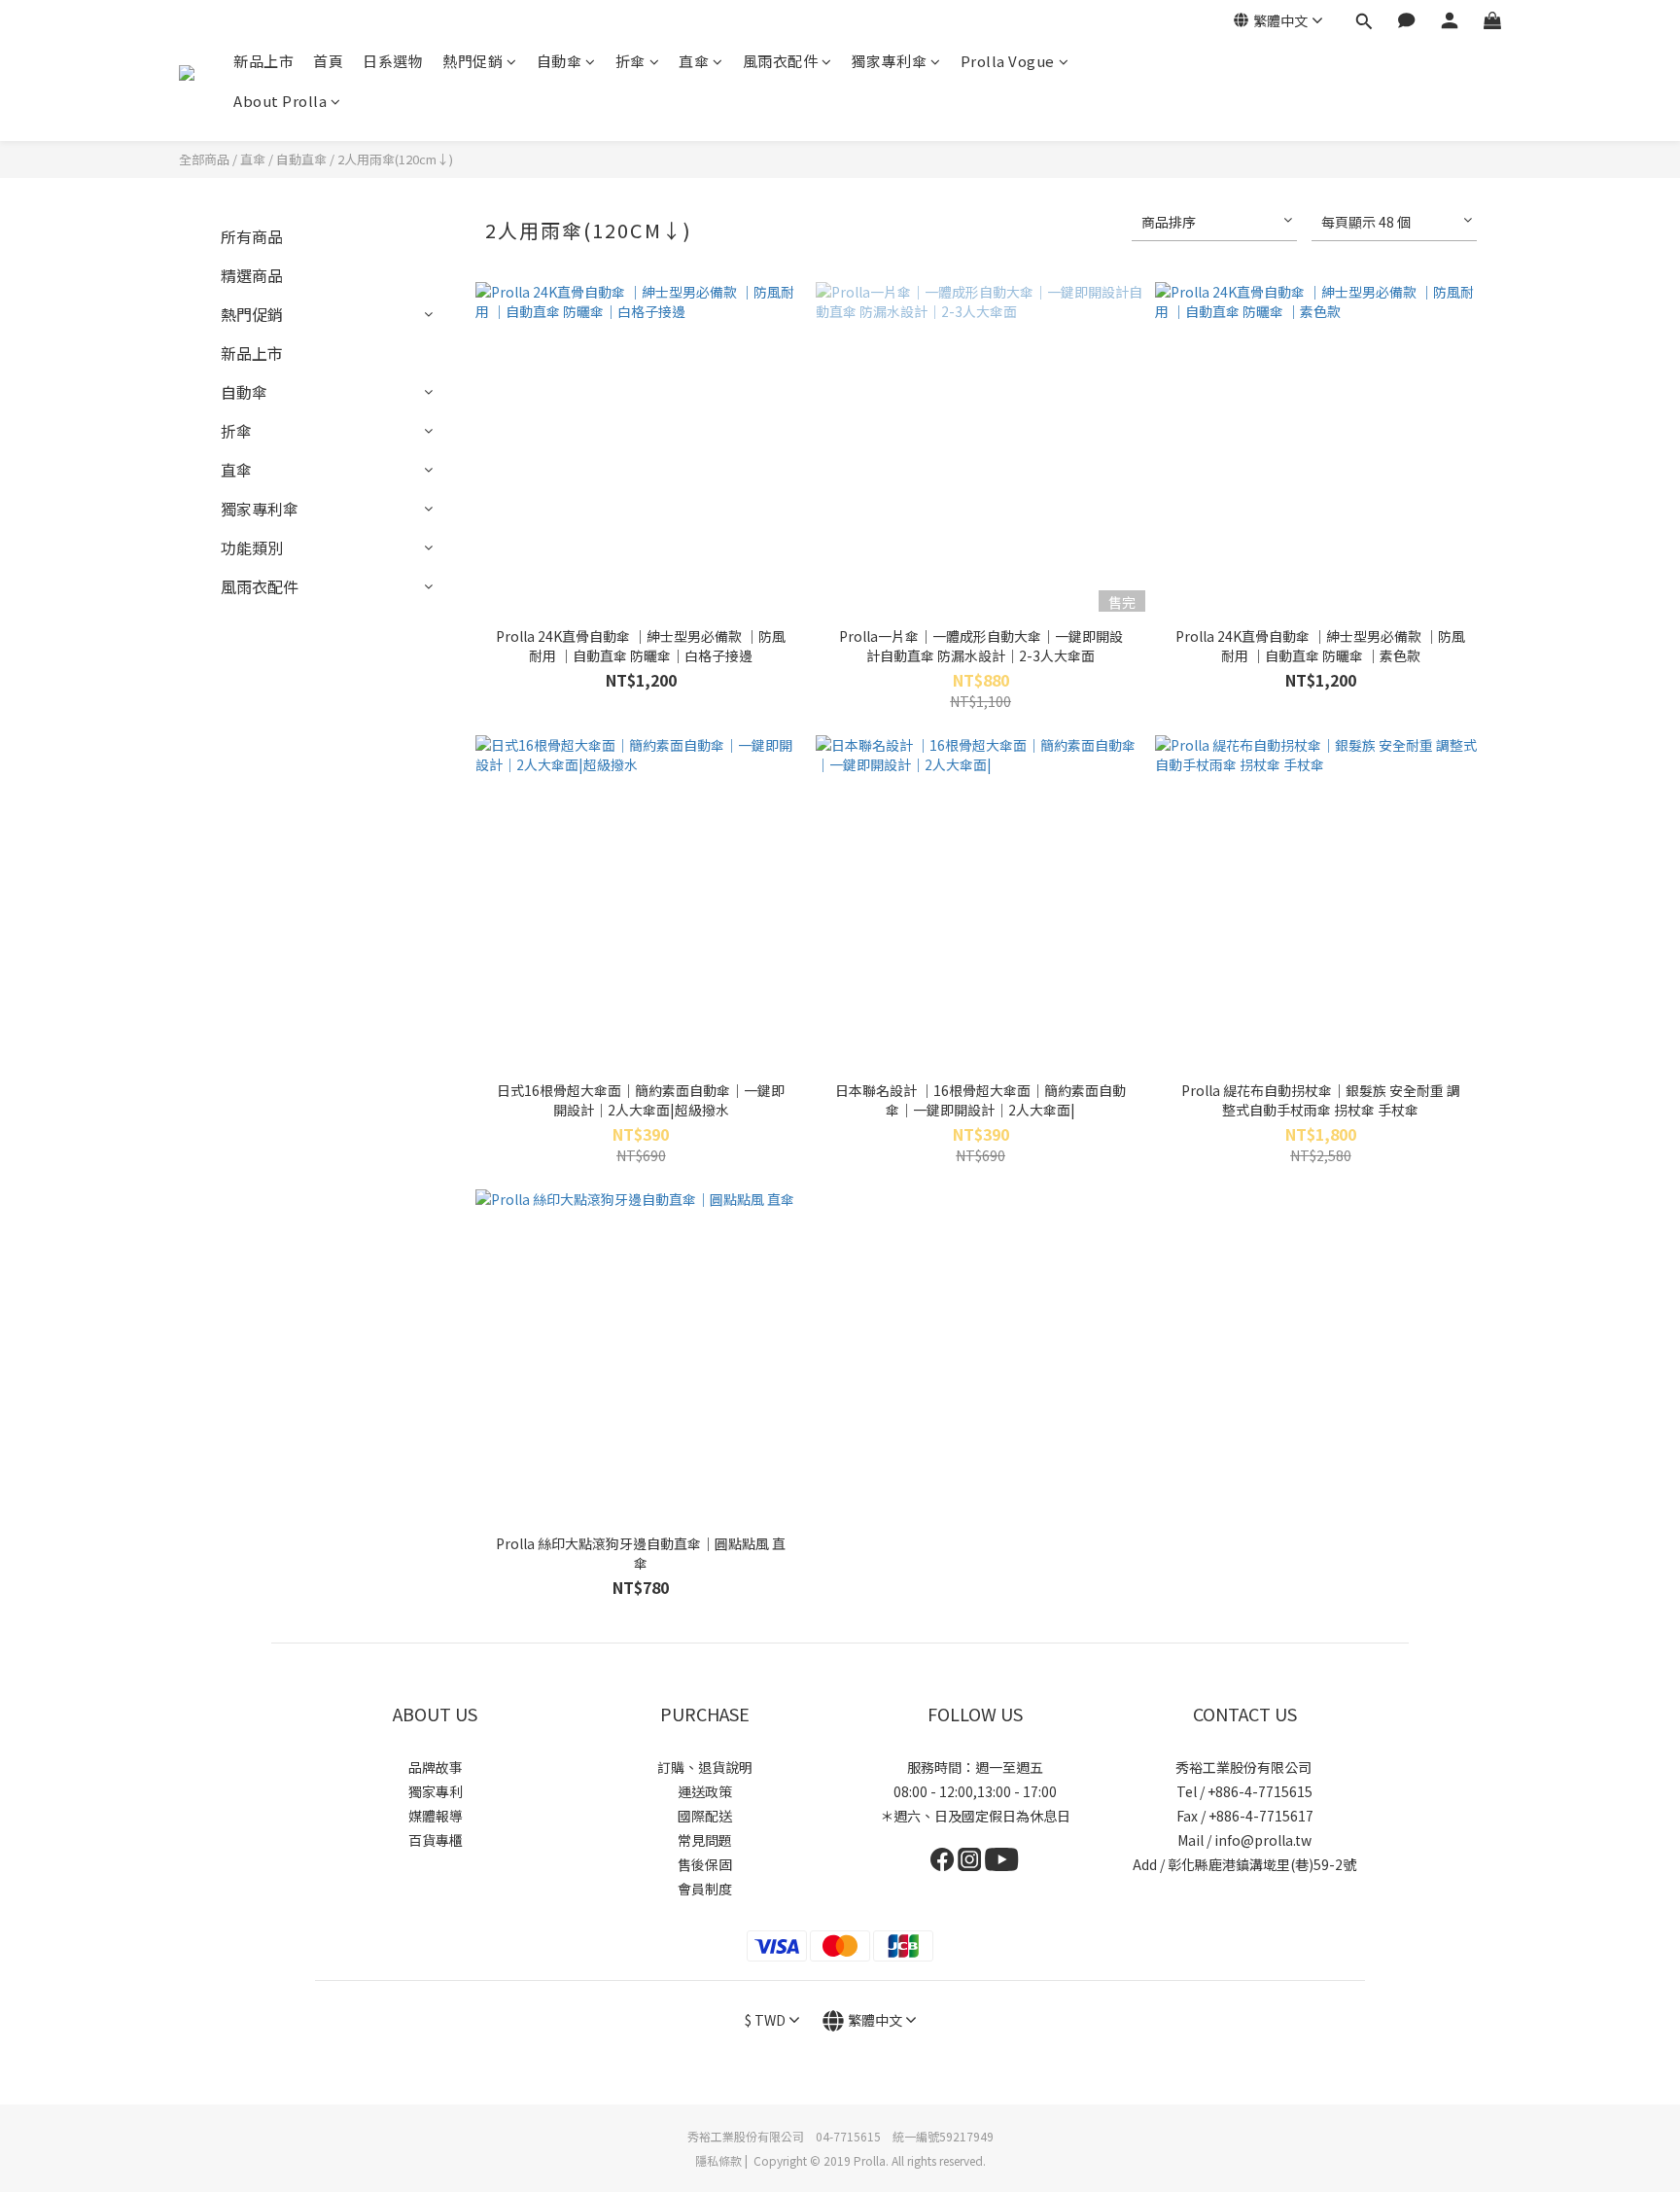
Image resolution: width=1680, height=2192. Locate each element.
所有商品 (252, 236)
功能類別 (252, 548)
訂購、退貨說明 (705, 1767)
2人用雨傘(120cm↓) (395, 159)
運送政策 (705, 1791)
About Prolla (280, 101)
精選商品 (252, 275)
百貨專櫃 (436, 1840)
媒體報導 (436, 1816)
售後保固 (705, 1864)
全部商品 (204, 159)
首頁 (328, 61)
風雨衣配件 (781, 61)
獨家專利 (436, 1791)
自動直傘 (301, 159)
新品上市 (263, 61)
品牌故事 (436, 1767)
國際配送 (705, 1816)
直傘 (694, 61)
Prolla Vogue (1008, 61)
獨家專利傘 (890, 61)
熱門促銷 (472, 61)
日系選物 (393, 61)
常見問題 (705, 1840)
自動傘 (560, 61)
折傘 (630, 61)
